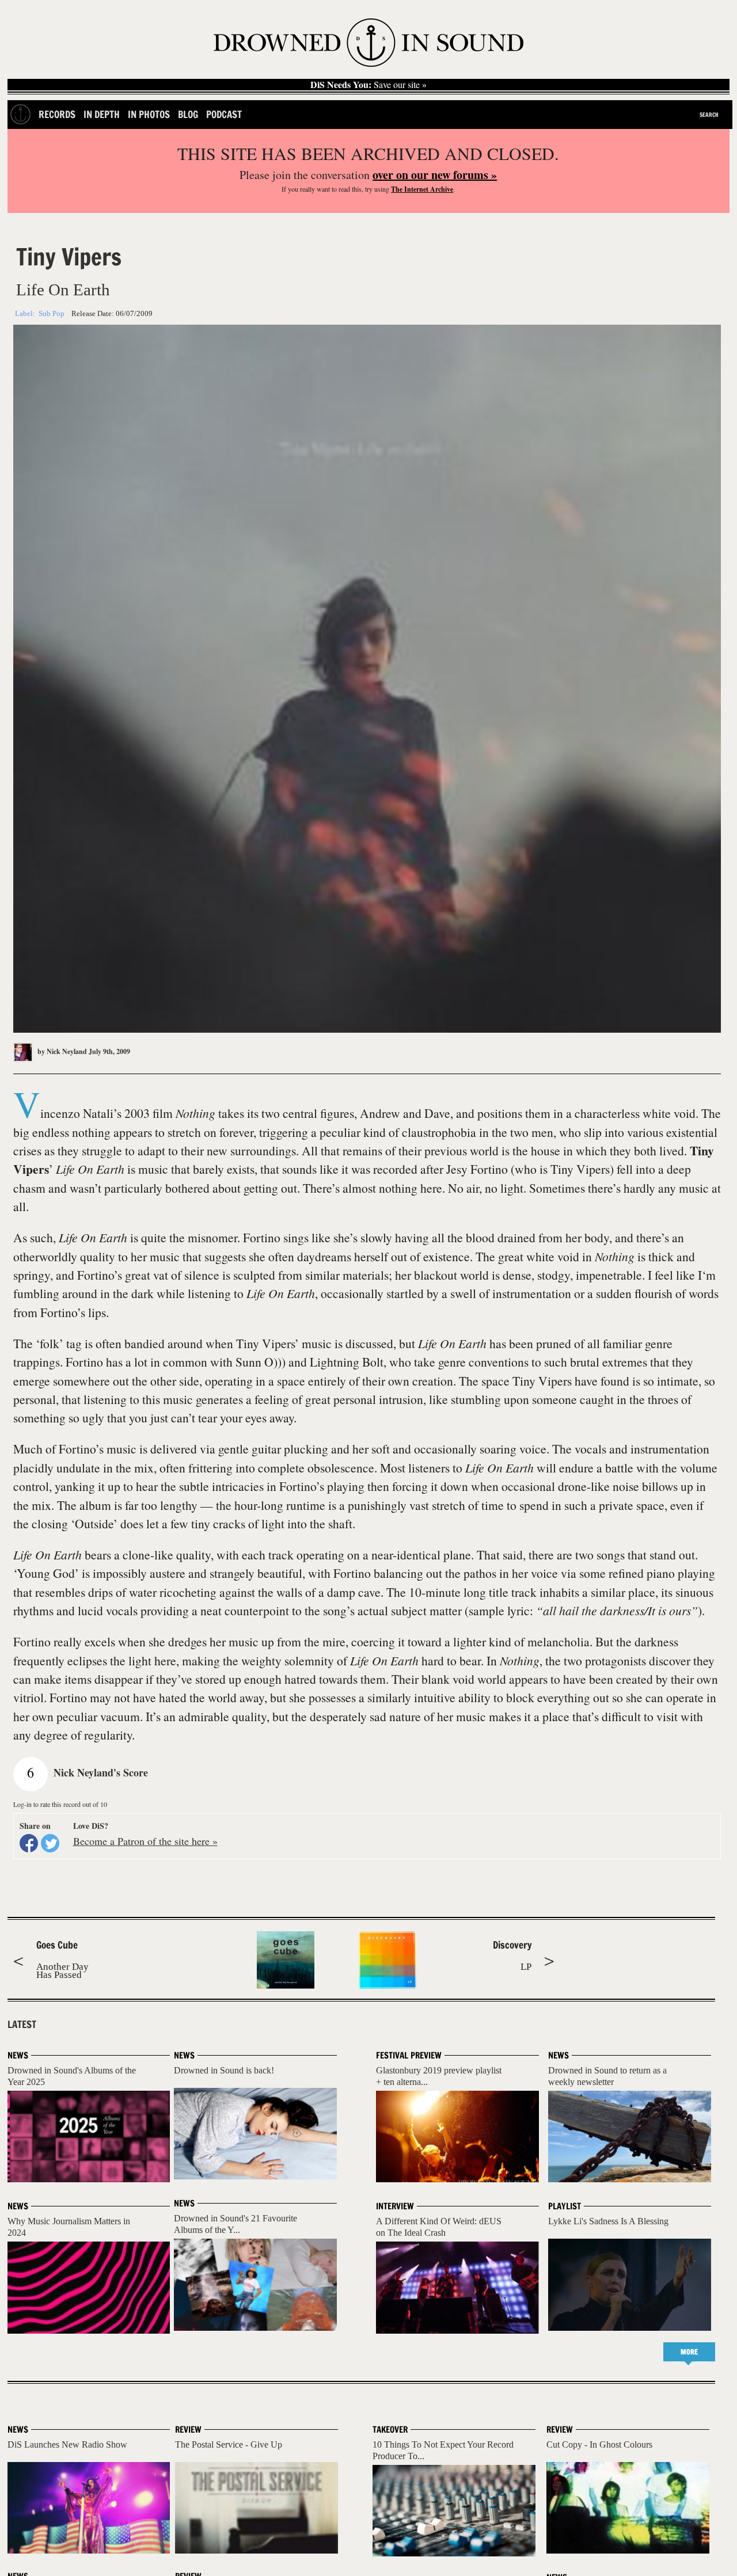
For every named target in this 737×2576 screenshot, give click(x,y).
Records (57, 114)
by (61, 1051)
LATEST (22, 2025)
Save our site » (368, 85)
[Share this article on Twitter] (50, 1843)
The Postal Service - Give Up (229, 2444)
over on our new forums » (435, 175)
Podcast (224, 114)
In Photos (149, 114)
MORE (689, 2352)
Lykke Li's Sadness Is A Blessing (608, 2221)
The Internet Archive (422, 189)
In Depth (102, 114)
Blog (188, 114)
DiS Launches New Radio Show (67, 2444)
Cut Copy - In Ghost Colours (599, 2444)
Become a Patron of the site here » (145, 1841)
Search (709, 115)
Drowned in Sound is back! (224, 2070)
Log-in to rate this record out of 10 (60, 1804)
